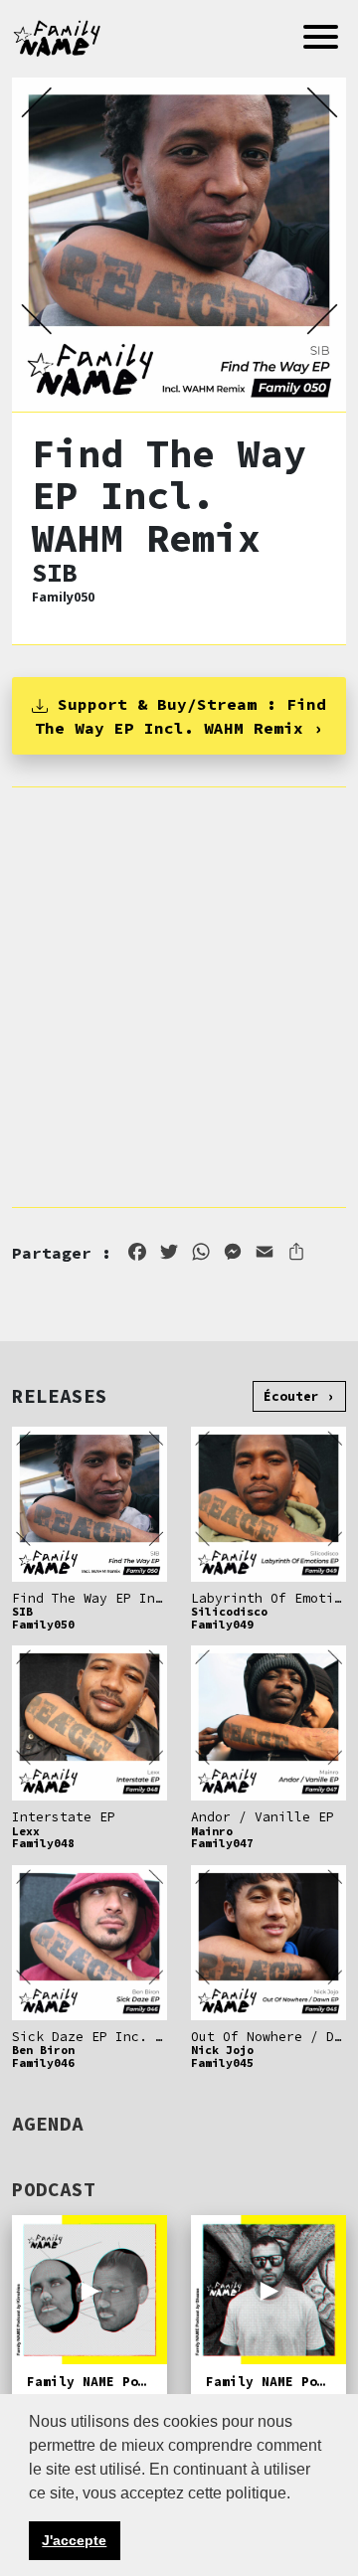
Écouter (291, 1396)
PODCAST (54, 2189)
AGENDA (48, 2124)
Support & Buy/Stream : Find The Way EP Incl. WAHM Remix (180, 716)
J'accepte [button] (74, 2540)
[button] (297, 2494)
